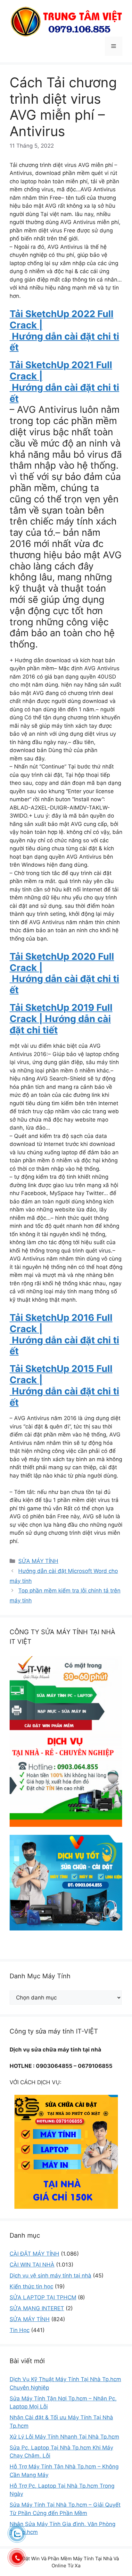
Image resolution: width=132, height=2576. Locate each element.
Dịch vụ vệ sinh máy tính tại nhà (50, 2276)
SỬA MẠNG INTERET (37, 2308)
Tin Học (20, 2330)
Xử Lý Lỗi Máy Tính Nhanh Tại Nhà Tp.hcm (64, 2437)
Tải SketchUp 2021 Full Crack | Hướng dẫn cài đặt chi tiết (64, 382)
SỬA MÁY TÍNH (38, 1561)
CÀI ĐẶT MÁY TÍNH (34, 2254)
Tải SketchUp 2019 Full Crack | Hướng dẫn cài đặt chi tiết (61, 1019)
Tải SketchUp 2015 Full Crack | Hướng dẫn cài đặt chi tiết (64, 1385)
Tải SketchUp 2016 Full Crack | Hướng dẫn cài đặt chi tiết (64, 1334)
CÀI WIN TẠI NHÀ (32, 2265)
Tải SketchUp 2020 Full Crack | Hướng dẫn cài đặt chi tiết (64, 973)
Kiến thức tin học (31, 2286)
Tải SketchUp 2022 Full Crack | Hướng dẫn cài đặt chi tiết (64, 330)
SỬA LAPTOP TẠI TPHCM (43, 2297)
